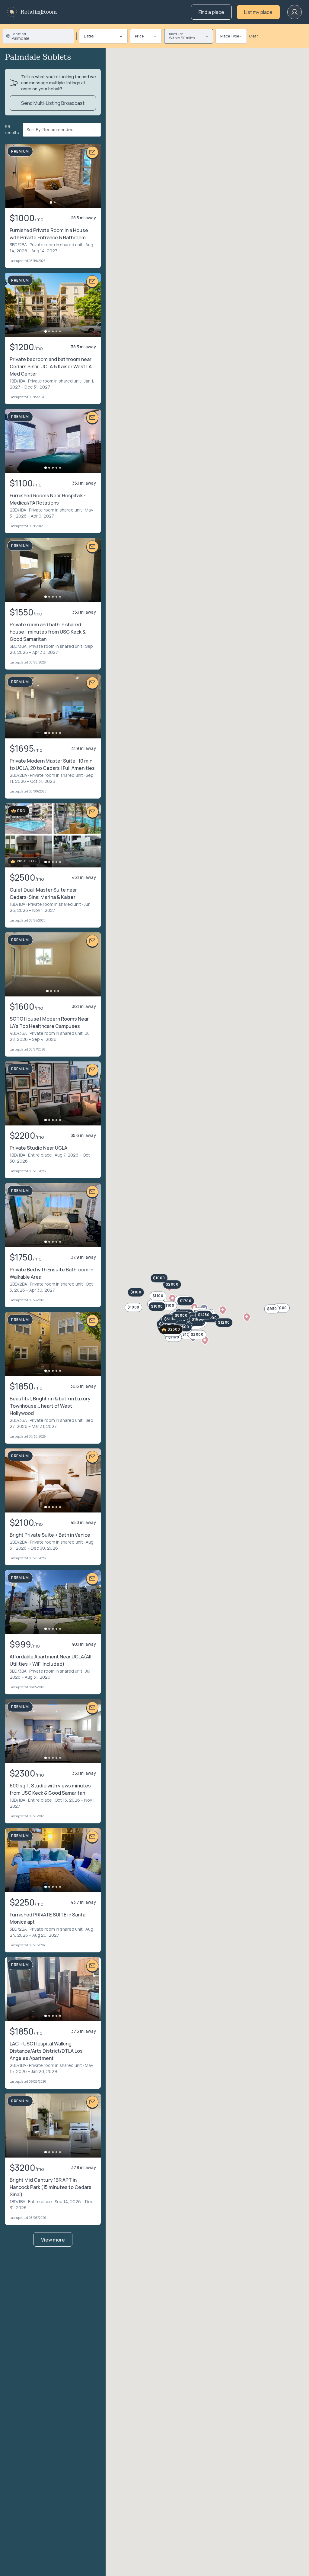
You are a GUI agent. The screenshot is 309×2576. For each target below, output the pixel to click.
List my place (258, 12)
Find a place (211, 12)
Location (19, 34)
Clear (254, 36)
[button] (172, 1299)
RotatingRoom (39, 12)
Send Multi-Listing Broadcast (53, 103)
